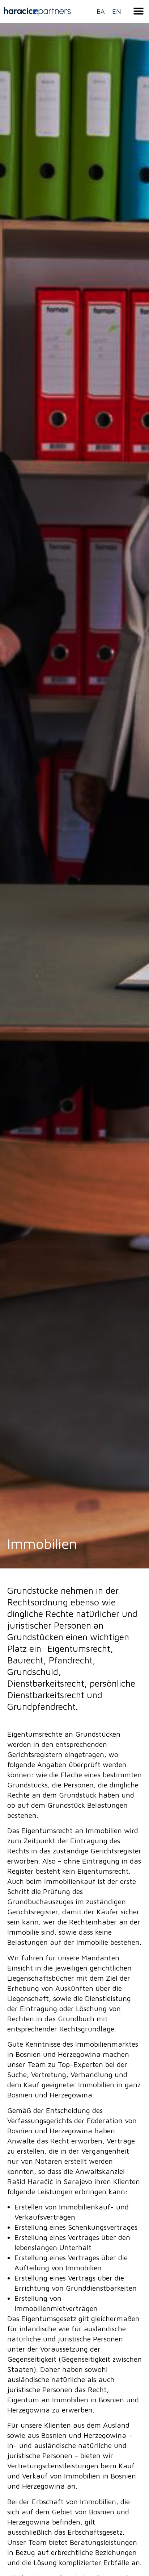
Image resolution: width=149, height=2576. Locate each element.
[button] (138, 11)
